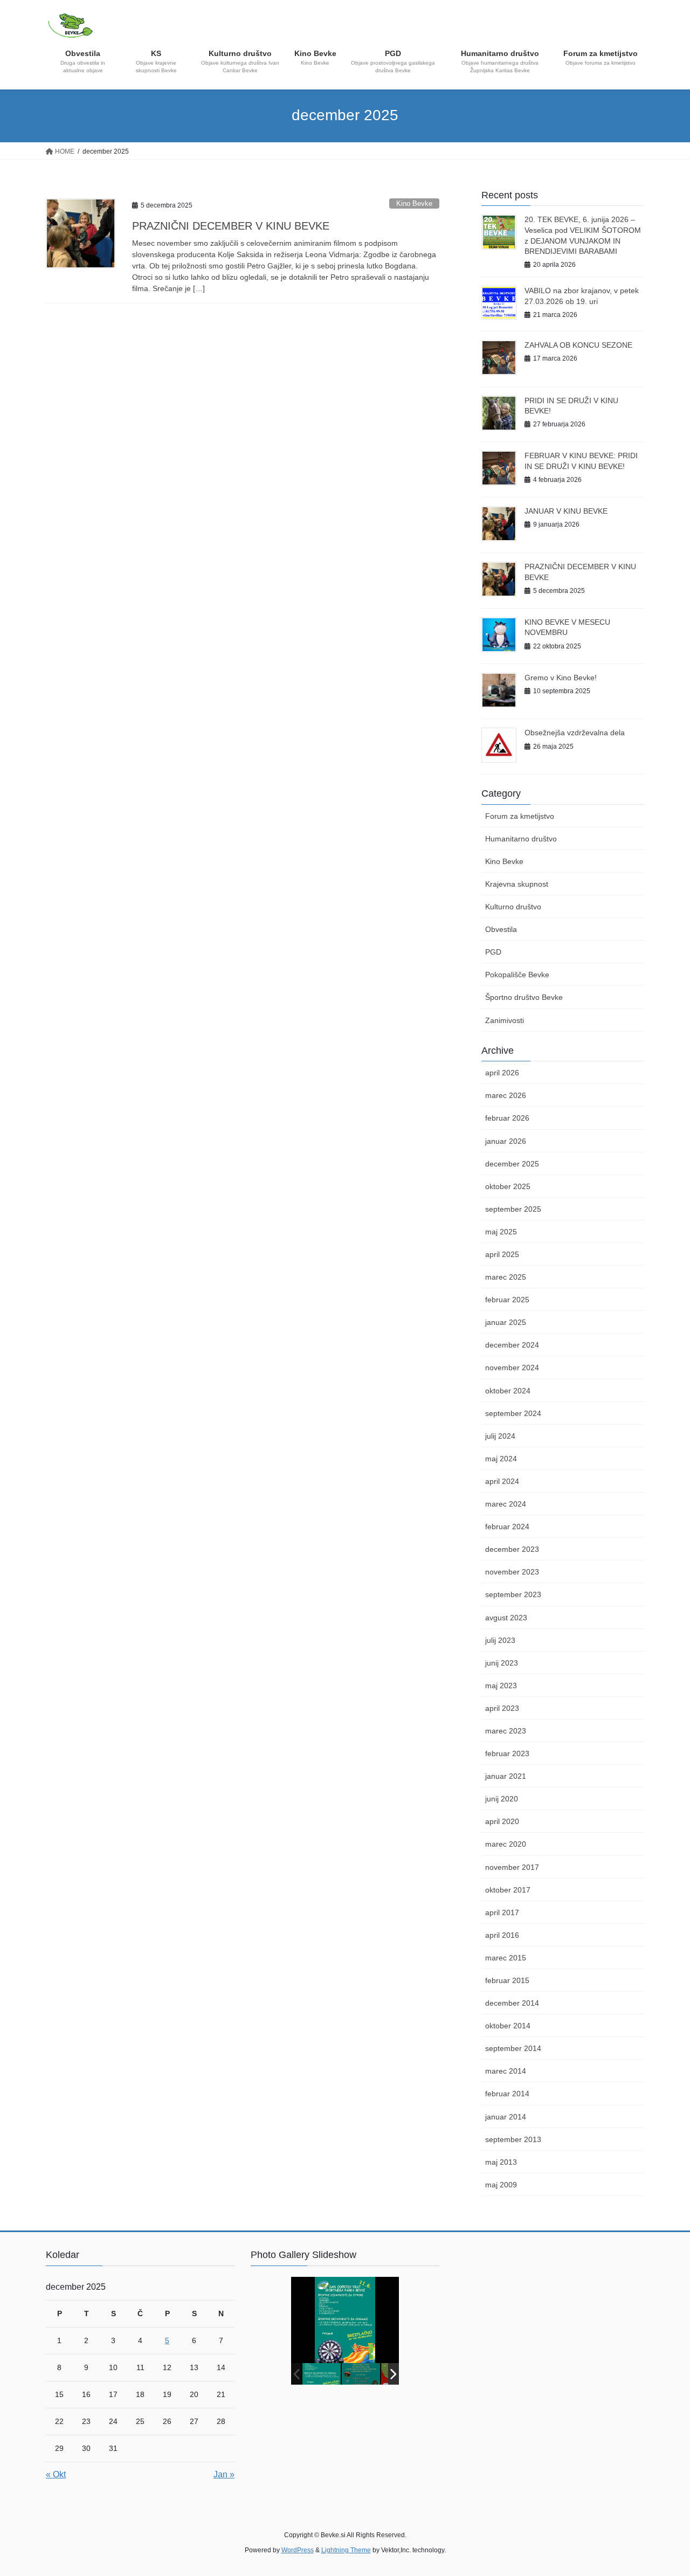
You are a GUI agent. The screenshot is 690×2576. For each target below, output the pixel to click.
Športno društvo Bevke (524, 997)
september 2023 (513, 1594)
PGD (493, 952)
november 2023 (512, 1572)
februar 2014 (507, 2094)
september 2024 (513, 1413)
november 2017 (512, 1867)
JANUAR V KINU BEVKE (566, 511)
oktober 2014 (508, 2026)
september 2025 (513, 1209)
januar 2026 (506, 1141)
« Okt (56, 2474)
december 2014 (512, 2003)
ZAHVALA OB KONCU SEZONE (578, 345)
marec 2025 (506, 1277)
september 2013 (513, 2139)
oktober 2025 (508, 1186)
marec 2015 (506, 1958)
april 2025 (502, 1254)
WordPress (298, 2550)
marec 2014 (506, 2071)
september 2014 (513, 2048)
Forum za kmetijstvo (520, 816)
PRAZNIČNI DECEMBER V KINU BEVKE (231, 226)
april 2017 (502, 1912)
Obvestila (501, 929)
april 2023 (502, 1708)
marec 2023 (506, 1731)
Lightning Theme (346, 2550)
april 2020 (502, 1821)
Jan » (224, 2474)
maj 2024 (501, 1459)
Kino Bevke (414, 203)
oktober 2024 (508, 1391)
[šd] (322, 2374)
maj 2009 (501, 2185)
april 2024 (502, 1481)
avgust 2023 (506, 1618)
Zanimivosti (505, 1020)
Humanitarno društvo (521, 839)
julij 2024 (500, 1436)
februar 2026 (507, 1118)
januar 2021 (506, 1776)
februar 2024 (507, 1527)
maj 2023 (501, 1686)
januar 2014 (506, 2117)
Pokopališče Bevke (517, 975)
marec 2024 (506, 1504)
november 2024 (512, 1368)
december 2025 (512, 1164)
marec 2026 (506, 1095)
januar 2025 (506, 1322)
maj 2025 (501, 1232)
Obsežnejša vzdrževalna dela (575, 733)
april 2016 (502, 1935)
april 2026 (502, 1073)
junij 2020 (502, 1799)
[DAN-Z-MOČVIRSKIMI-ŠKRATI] (361, 2374)
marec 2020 (506, 1844)
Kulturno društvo (513, 907)
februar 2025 (507, 1300)
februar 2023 (507, 1753)
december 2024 (512, 1345)
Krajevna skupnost (517, 884)
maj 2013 (501, 2162)
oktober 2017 (508, 1890)
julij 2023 (500, 1640)
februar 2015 (507, 1980)
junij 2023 (502, 1663)
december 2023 (512, 1549)
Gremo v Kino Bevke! (561, 678)
